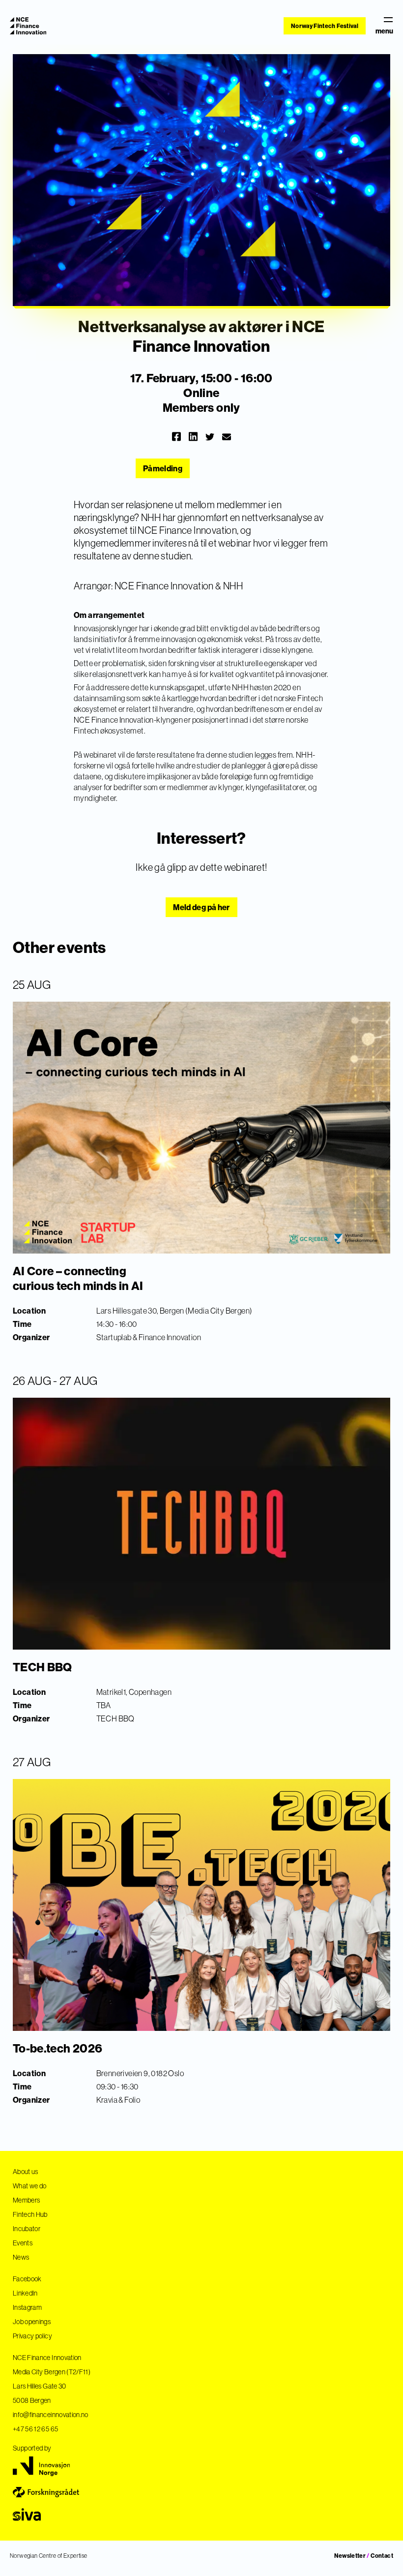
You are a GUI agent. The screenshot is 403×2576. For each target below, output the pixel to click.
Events (23, 2243)
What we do (30, 2186)
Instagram (27, 2307)
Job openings (32, 2322)
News (21, 2257)
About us (26, 2172)
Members (26, 2200)
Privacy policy (32, 2336)
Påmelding (163, 468)
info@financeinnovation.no (51, 2415)
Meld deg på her (201, 907)
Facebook (27, 2279)
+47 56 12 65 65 (35, 2429)
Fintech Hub (30, 2214)
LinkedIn (25, 2293)
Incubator (27, 2229)
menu (384, 31)
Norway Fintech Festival (325, 26)
